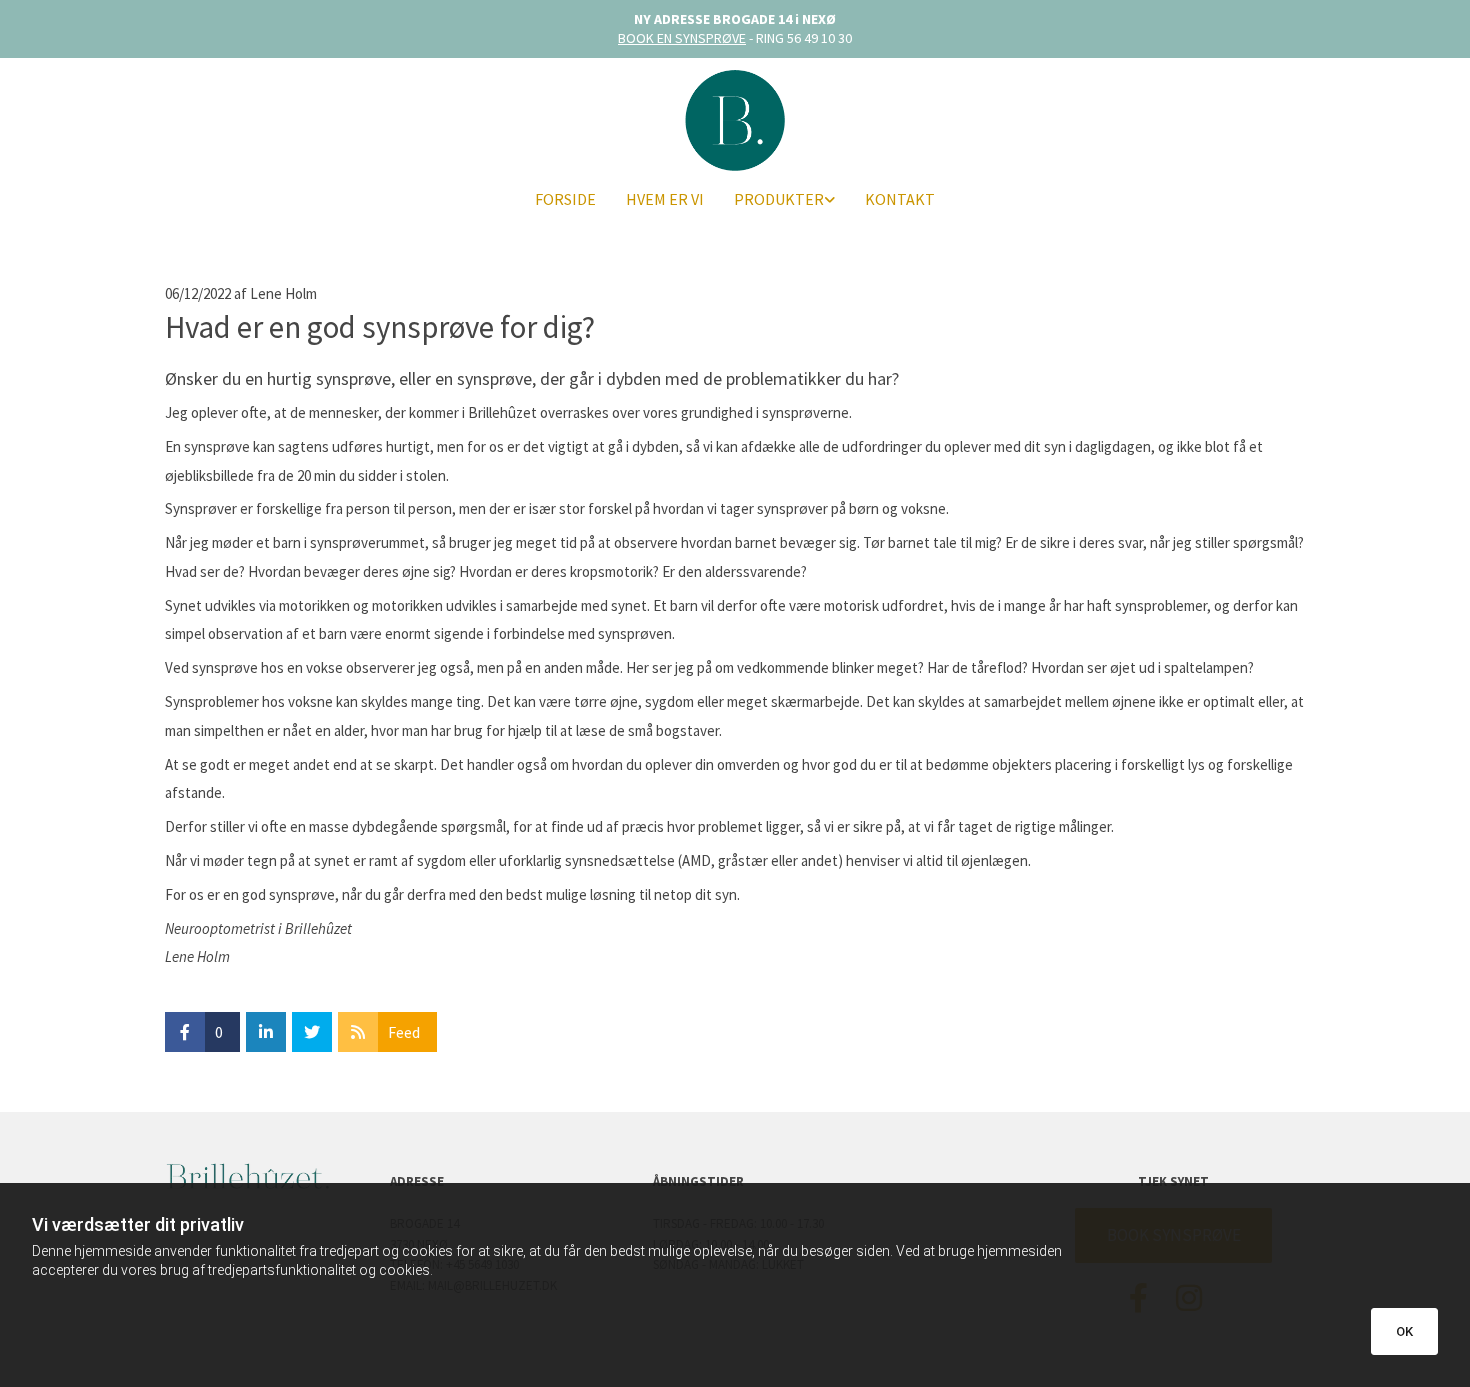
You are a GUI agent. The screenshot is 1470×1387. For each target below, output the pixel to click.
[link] (784, 199)
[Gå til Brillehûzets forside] (735, 119)
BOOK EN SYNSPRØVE (682, 38)
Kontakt (900, 199)
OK (1404, 1331)
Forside (565, 199)
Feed (404, 1032)
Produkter (779, 199)
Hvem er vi (665, 199)
